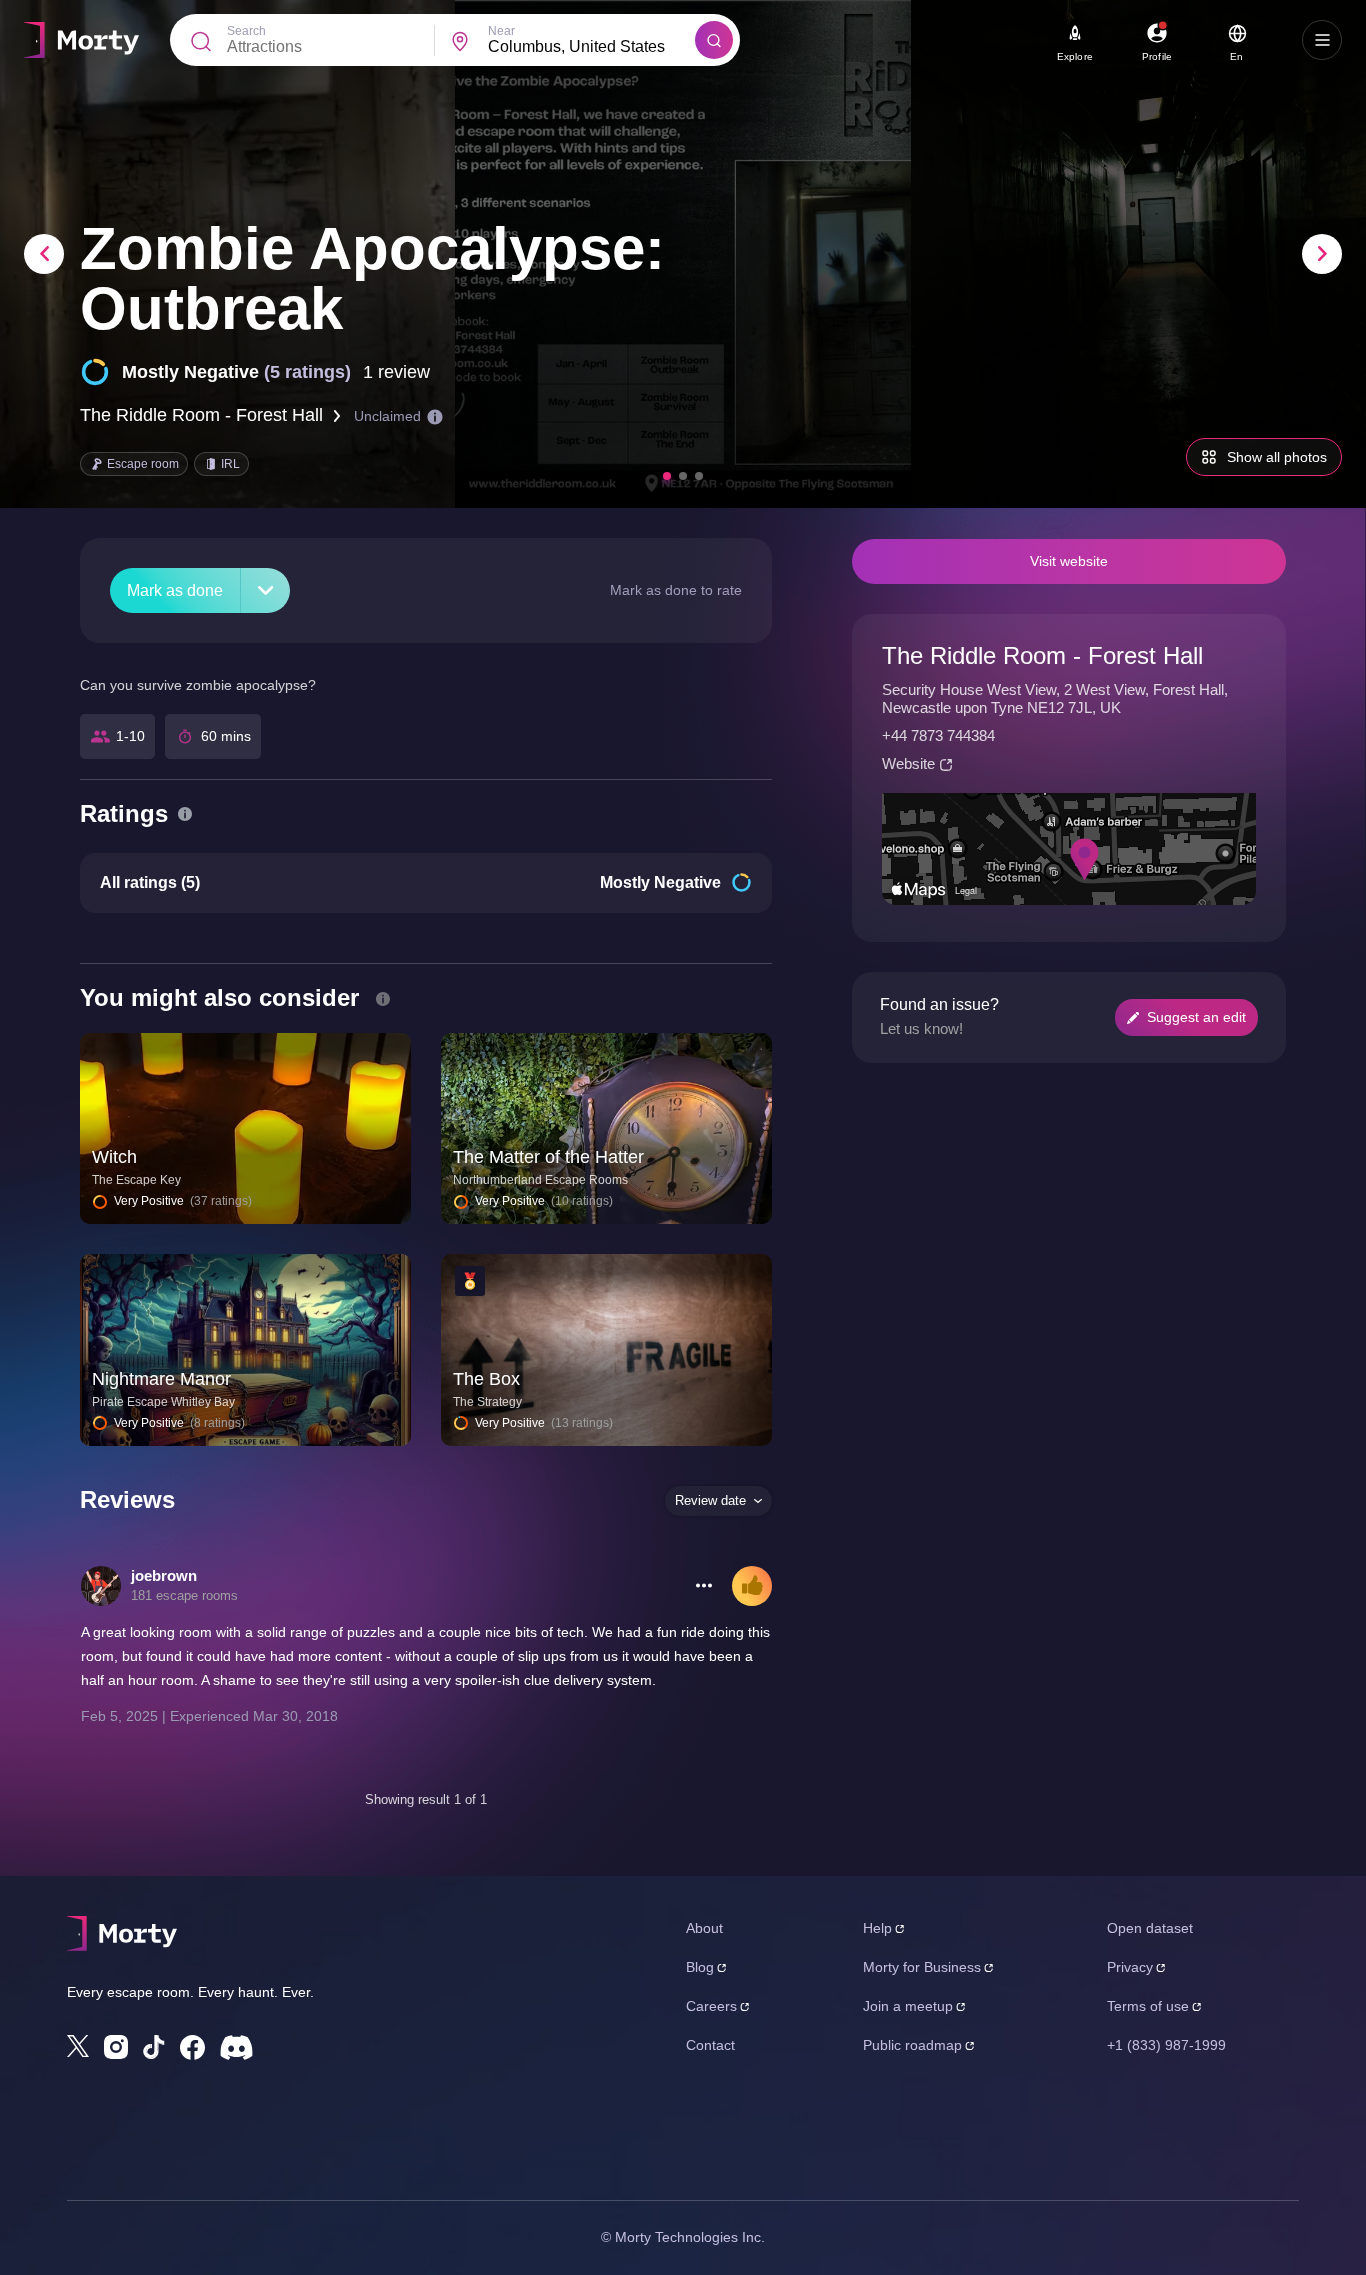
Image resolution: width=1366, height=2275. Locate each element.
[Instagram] (116, 2047)
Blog (700, 1967)
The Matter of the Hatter (548, 1157)
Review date (710, 1500)
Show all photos (1277, 457)
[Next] (1322, 254)
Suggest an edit (1196, 1017)
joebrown (164, 1575)
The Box (486, 1379)
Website (908, 763)
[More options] (704, 1586)
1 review (396, 372)
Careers (711, 2006)
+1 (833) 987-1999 (1166, 2045)
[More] (265, 590)
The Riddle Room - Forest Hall (201, 415)
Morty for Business (922, 1967)
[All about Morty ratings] (185, 814)
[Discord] (236, 2047)
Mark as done (175, 590)
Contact (710, 2045)
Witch (114, 1157)
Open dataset (1150, 1928)
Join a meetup (908, 2006)
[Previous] (44, 254)
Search (246, 31)
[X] (78, 2046)
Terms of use (1148, 2006)
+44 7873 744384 (938, 735)
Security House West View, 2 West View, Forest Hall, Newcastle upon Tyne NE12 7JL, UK (1055, 698)
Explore (1075, 56)
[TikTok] (154, 2047)
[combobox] (591, 47)
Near (501, 31)
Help (877, 1928)
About (704, 1928)
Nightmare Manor (161, 1379)
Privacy (1130, 1967)
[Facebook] (192, 2047)
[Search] (714, 40)
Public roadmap (912, 2045)
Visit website (1069, 561)
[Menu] (1322, 40)
